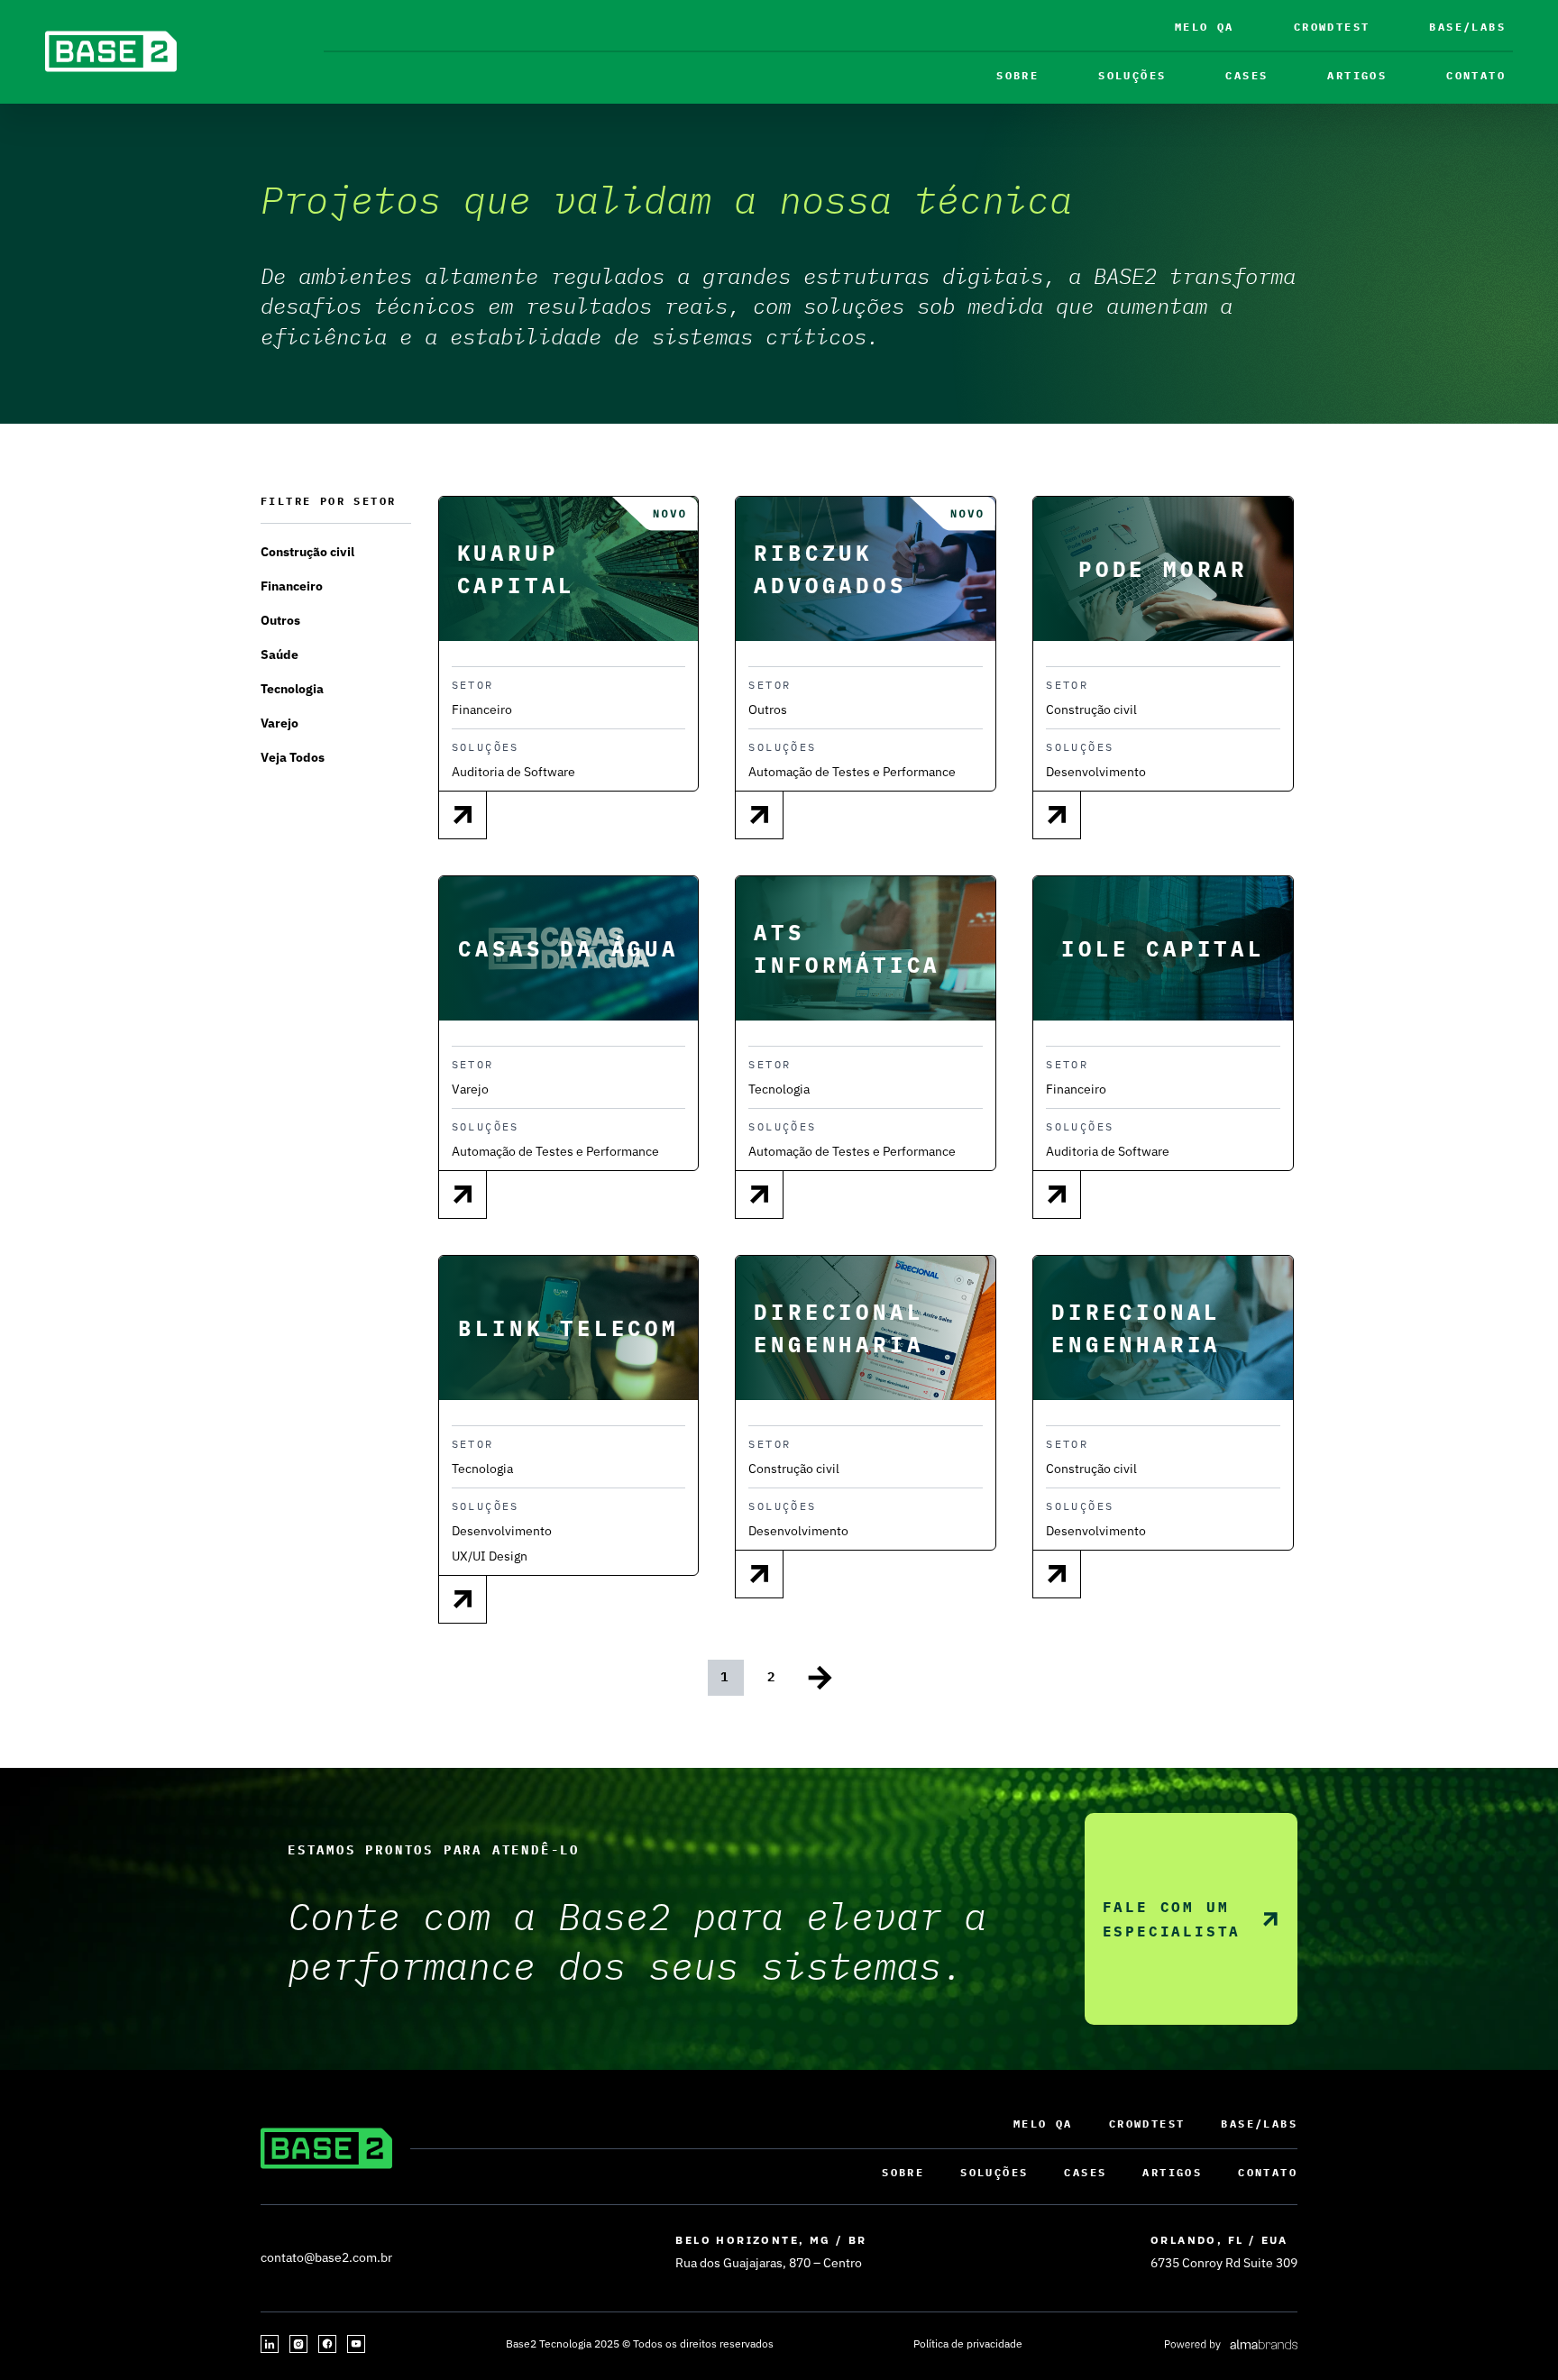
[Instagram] (298, 2344)
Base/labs (1467, 27)
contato (1476, 75)
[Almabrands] (1230, 2344)
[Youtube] (356, 2344)
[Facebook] (327, 2344)
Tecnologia (292, 689)
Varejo (280, 723)
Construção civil (307, 552)
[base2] (111, 51)
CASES (1246, 75)
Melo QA (1205, 27)
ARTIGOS (1357, 75)
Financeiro (292, 586)
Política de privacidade (968, 2343)
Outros (280, 620)
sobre (1017, 75)
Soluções (1132, 75)
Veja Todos (293, 757)
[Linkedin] (270, 2344)
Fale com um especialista (1172, 1919)
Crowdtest (1332, 27)
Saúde (280, 654)
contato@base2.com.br (326, 2257)
